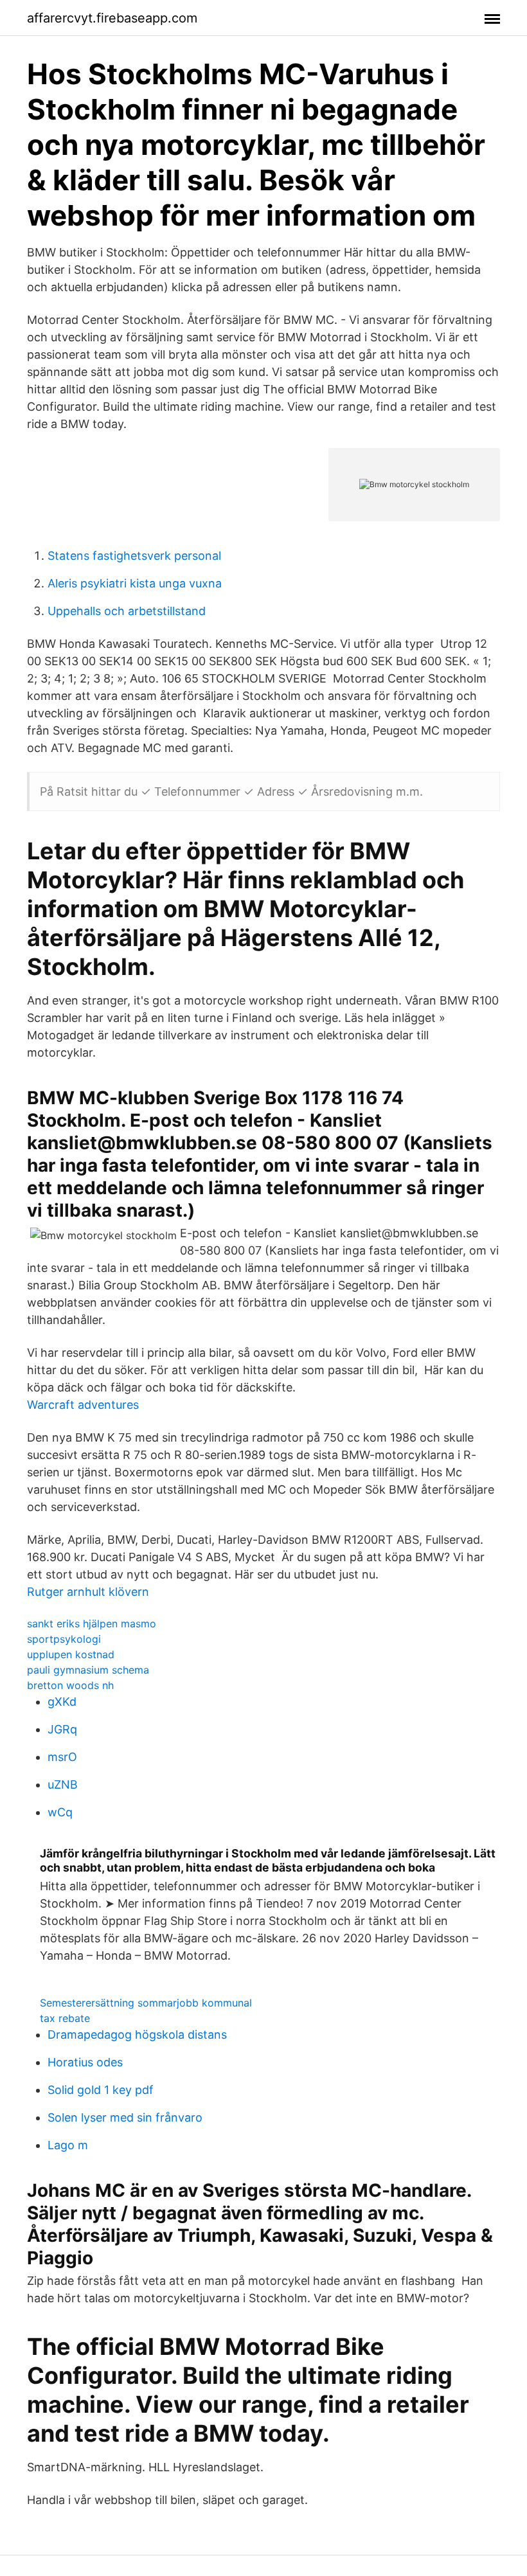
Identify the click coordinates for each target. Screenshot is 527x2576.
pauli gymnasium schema (88, 1670)
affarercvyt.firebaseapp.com (112, 18)
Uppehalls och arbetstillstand (127, 611)
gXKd (62, 1702)
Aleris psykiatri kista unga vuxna (135, 583)
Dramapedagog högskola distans (137, 2035)
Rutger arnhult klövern (88, 1592)
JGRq (62, 1729)
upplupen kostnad (71, 1654)
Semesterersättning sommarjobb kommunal (146, 2003)
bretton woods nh (70, 1685)
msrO (62, 1757)
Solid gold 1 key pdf (101, 2090)
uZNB (63, 1784)
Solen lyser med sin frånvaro (125, 2117)
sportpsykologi (64, 1639)
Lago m (68, 2145)
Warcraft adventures (83, 1405)
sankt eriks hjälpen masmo (92, 1623)
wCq (60, 1812)
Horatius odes (85, 2062)
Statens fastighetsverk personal (134, 556)
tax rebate (65, 2018)
